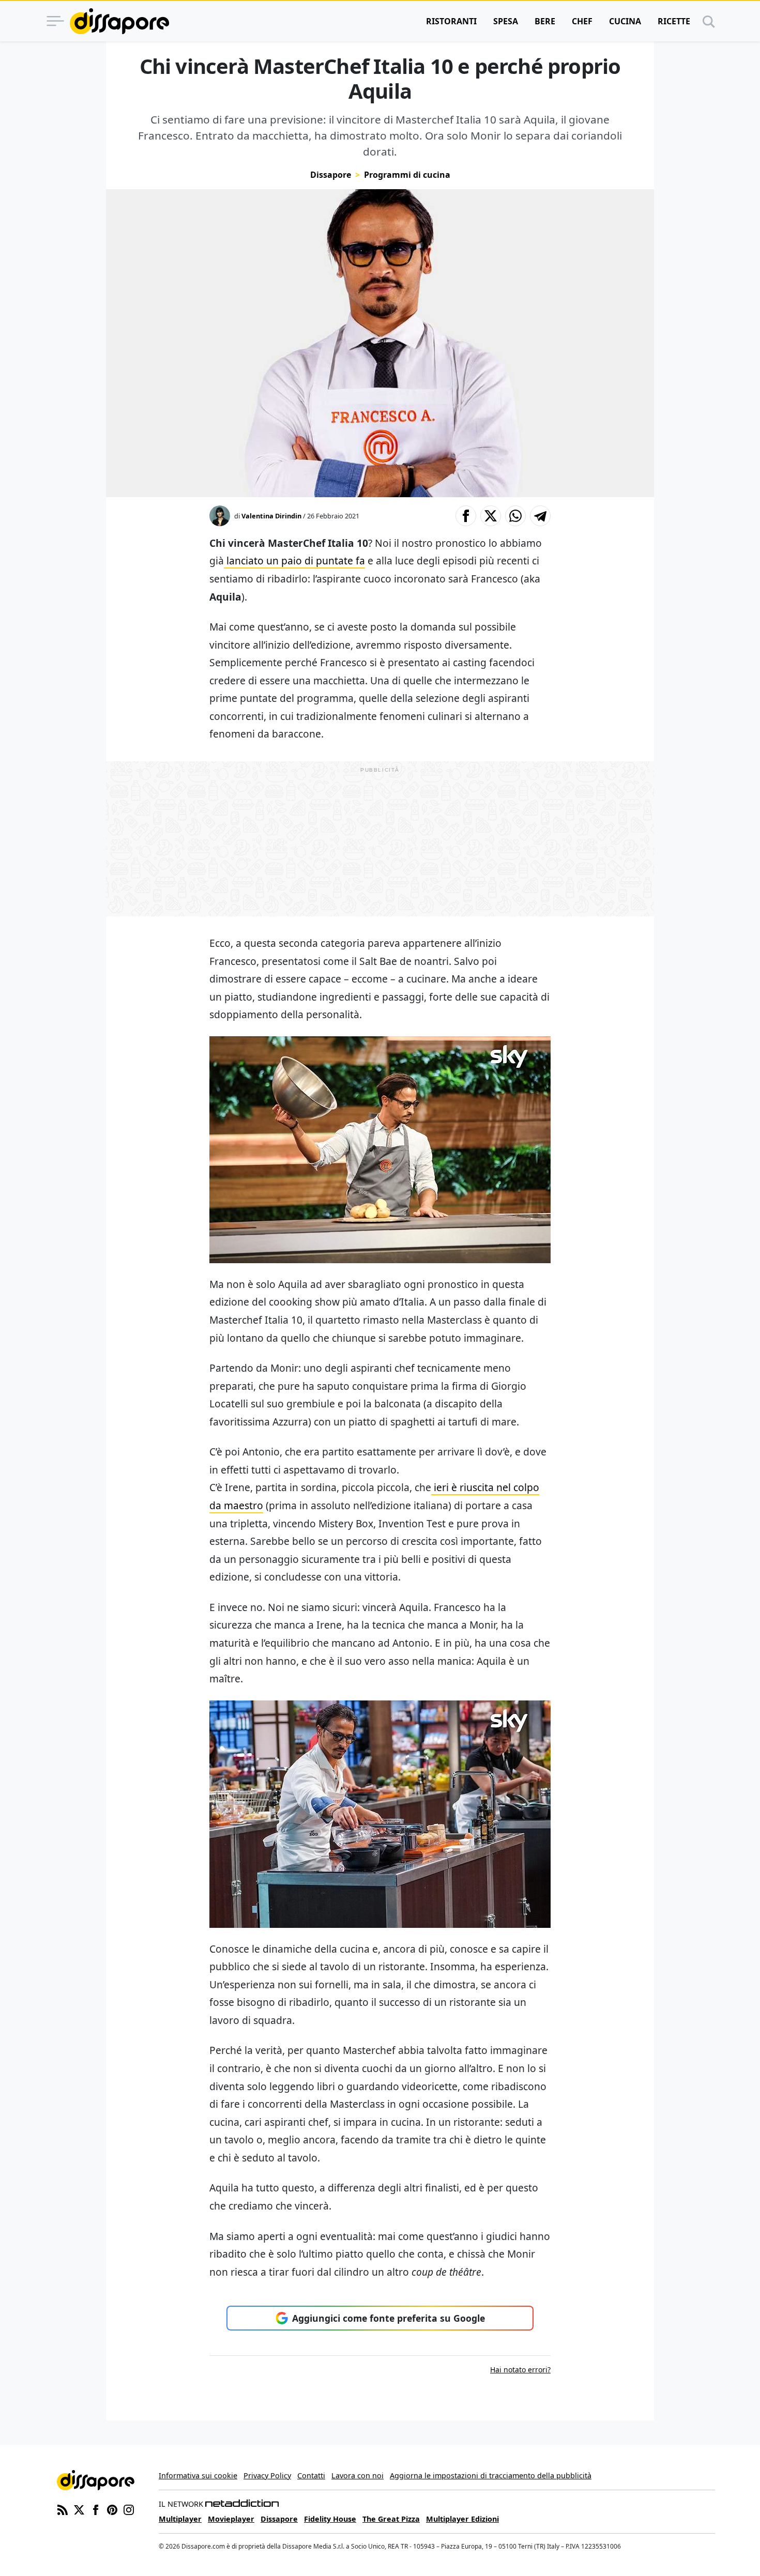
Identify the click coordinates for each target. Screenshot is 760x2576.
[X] (79, 2509)
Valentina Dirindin (271, 516)
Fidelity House (330, 2519)
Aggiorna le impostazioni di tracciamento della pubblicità (491, 2475)
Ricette (674, 21)
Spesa (506, 21)
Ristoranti (451, 21)
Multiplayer (180, 2519)
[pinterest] (112, 2509)
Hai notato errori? (520, 2370)
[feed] (63, 2509)
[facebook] (96, 2509)
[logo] (119, 21)
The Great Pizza (391, 2519)
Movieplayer (231, 2519)
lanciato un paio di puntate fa (294, 561)
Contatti (311, 2475)
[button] (466, 516)
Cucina (625, 21)
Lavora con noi (358, 2475)
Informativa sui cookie (198, 2475)
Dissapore (331, 175)
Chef (582, 21)
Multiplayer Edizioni (462, 2519)
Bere (545, 21)
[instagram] (129, 2509)
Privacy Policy (267, 2475)
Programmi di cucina (407, 175)
